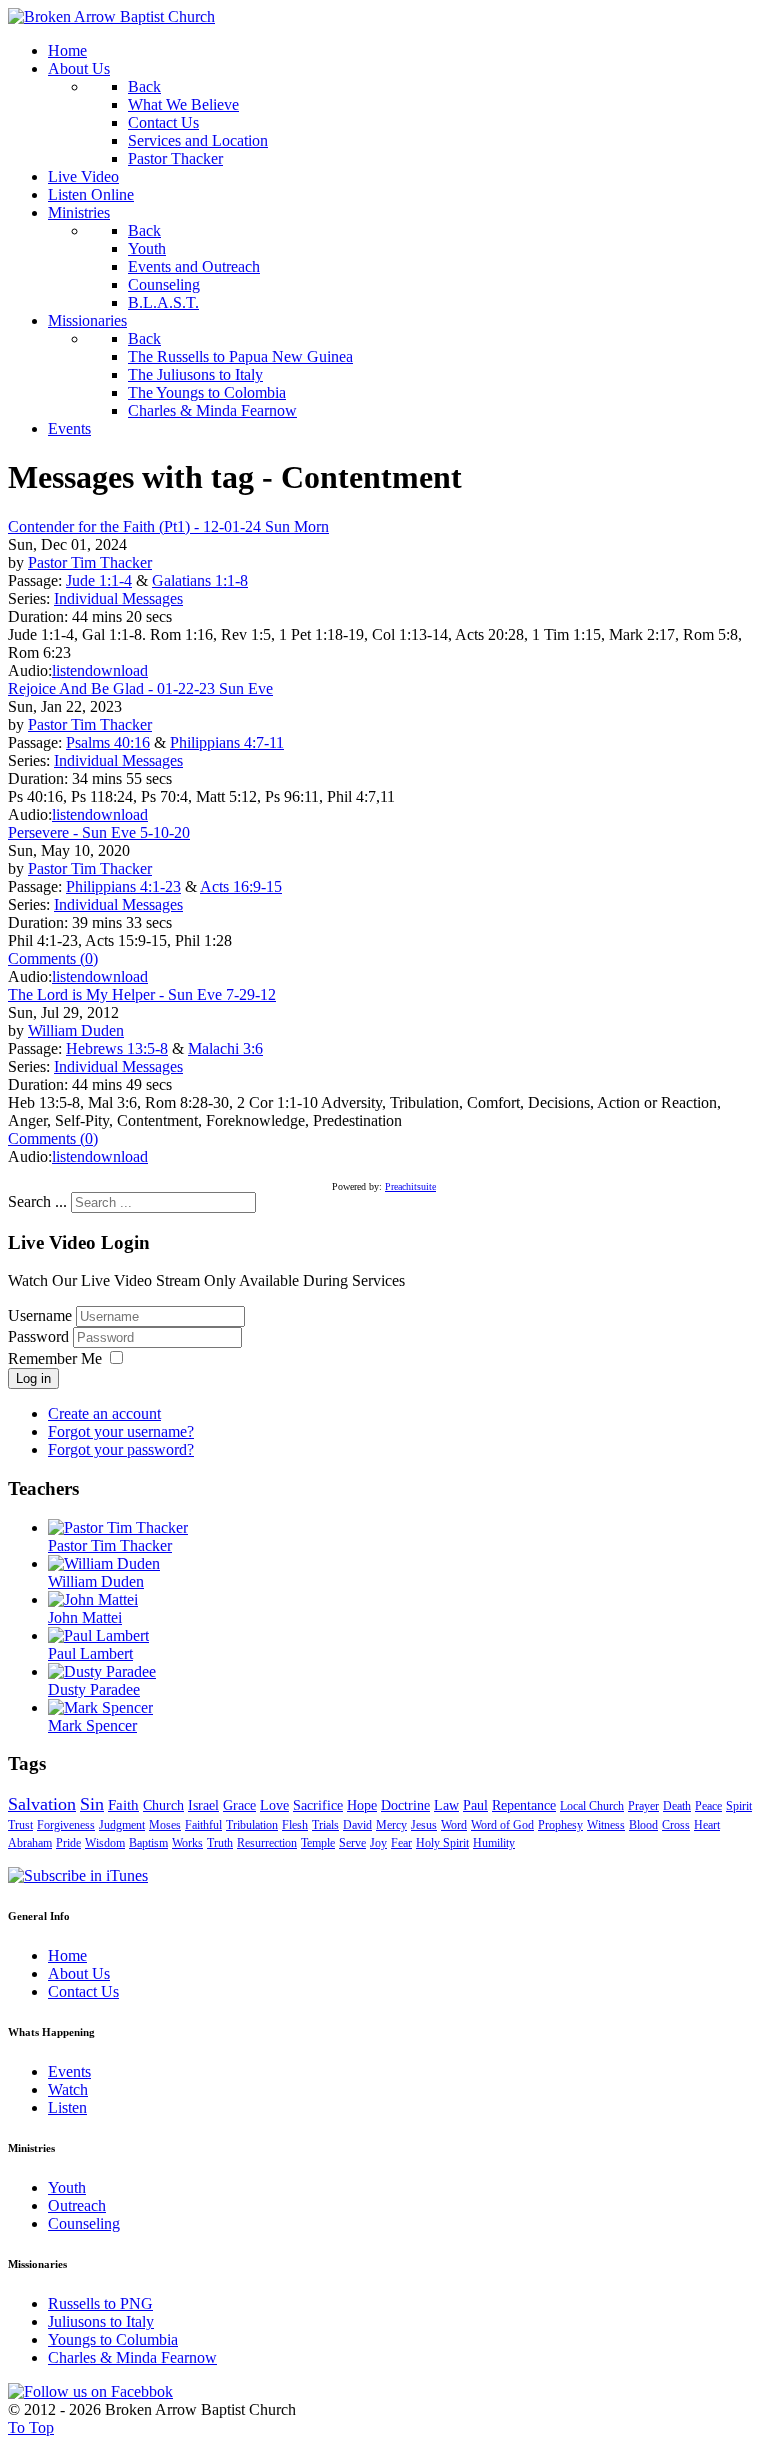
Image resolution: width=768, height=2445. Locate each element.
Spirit (739, 1806)
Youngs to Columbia (113, 2339)
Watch (68, 2089)
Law (446, 1805)
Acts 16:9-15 (241, 886)
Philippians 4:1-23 (123, 886)
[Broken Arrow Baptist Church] (111, 16)
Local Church (592, 1806)
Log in (33, 1378)
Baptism (148, 1843)
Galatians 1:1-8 (200, 580)
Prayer (643, 1806)
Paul (475, 1805)
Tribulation (252, 1825)
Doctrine (405, 1805)
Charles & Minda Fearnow (132, 2357)
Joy (378, 1843)
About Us (79, 1973)
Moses (165, 1825)
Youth (67, 2187)
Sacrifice (318, 1805)
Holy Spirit (442, 1843)
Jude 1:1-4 (99, 580)
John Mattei (85, 1617)
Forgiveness (66, 1825)
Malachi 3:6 (225, 1048)
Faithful (203, 1825)
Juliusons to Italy (101, 2321)
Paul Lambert (90, 1653)
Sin (92, 1804)
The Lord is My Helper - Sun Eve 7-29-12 (142, 994)
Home (67, 1955)
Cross (676, 1825)
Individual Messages (118, 598)
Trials (325, 1825)
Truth (220, 1843)
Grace (239, 1805)
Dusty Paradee (94, 1689)
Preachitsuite (410, 1186)
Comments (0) (53, 958)
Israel (203, 1805)
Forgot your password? (121, 1449)
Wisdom (105, 1843)
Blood (643, 1825)
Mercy (391, 1825)
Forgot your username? (121, 1431)
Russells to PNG (100, 2303)
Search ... (37, 1201)
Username (40, 1315)
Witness (606, 1825)
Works (187, 1843)
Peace (708, 1806)
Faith (123, 1805)
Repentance (524, 1805)
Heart (707, 1825)
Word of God (502, 1825)
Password (40, 1336)
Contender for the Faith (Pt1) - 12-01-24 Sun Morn (168, 526)
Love (274, 1805)
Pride (68, 1843)
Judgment (122, 1825)
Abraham (30, 1843)
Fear (401, 1843)
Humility (494, 1843)
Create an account (104, 1413)
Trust (20, 1825)
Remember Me (55, 1358)
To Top (31, 2427)
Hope (362, 1805)
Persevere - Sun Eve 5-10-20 (99, 832)
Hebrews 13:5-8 (117, 1048)
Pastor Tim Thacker (90, 562)
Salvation (42, 1804)
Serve (352, 1843)
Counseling (84, 2223)
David (357, 1825)
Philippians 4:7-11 (227, 742)
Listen (67, 2107)
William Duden (76, 1030)
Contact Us (83, 1991)
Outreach (77, 2205)
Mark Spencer (92, 1725)
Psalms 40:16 (108, 742)
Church (163, 1805)
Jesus (424, 1825)
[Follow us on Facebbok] (90, 2391)
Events (69, 2071)
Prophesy (560, 1825)
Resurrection (267, 1843)
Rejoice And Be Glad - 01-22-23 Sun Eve (140, 688)
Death (677, 1806)
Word (454, 1825)
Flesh (295, 1825)
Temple (318, 1843)
